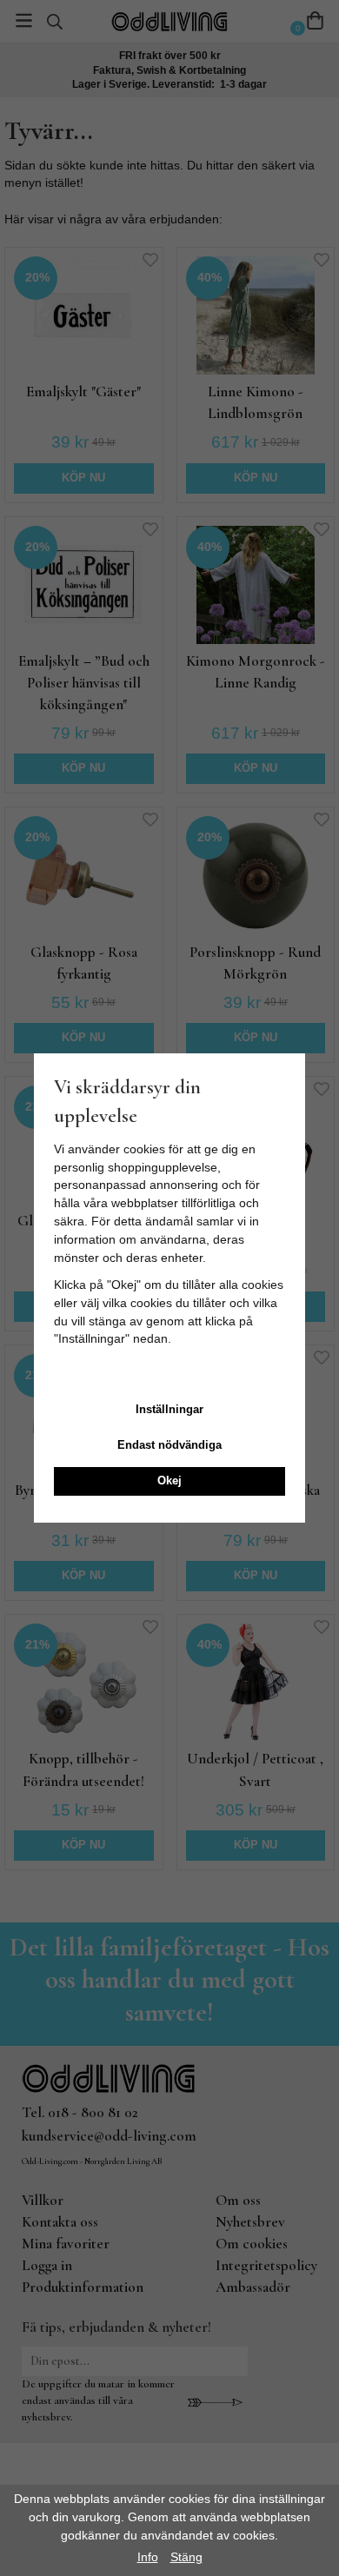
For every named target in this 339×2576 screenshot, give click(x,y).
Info (148, 2557)
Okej (169, 1481)
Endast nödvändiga (169, 1445)
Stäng (186, 2557)
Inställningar (169, 1409)
